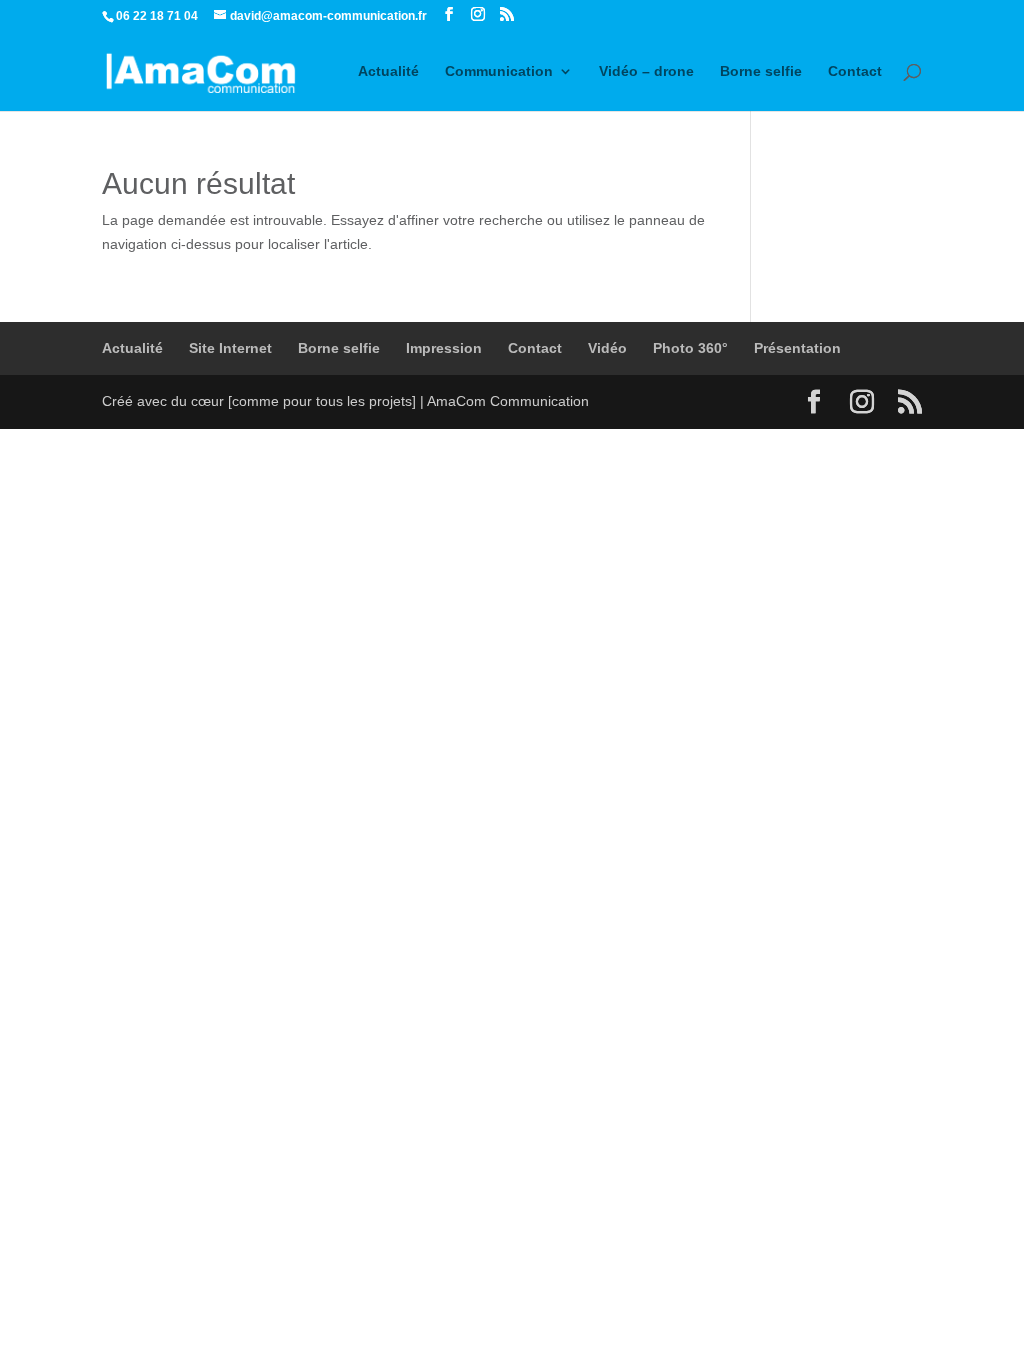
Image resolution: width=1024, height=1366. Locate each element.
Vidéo (607, 348)
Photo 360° (690, 348)
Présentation (797, 348)
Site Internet (230, 348)
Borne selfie (761, 71)
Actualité (388, 71)
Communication (499, 71)
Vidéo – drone (646, 71)
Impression (444, 348)
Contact (855, 71)
